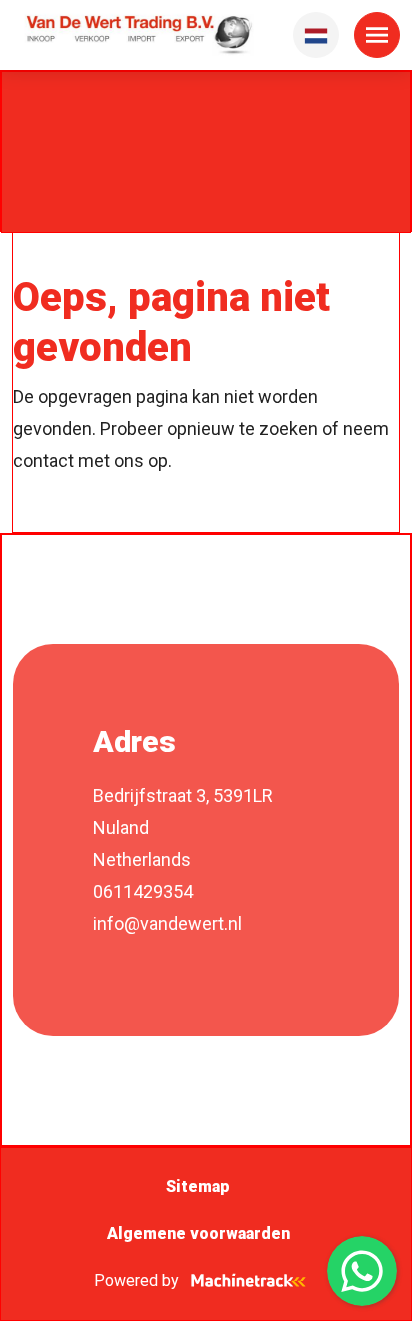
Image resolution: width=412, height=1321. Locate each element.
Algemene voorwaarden (198, 1233)
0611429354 (143, 891)
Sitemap (198, 1186)
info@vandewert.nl (167, 923)
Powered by (136, 1280)
